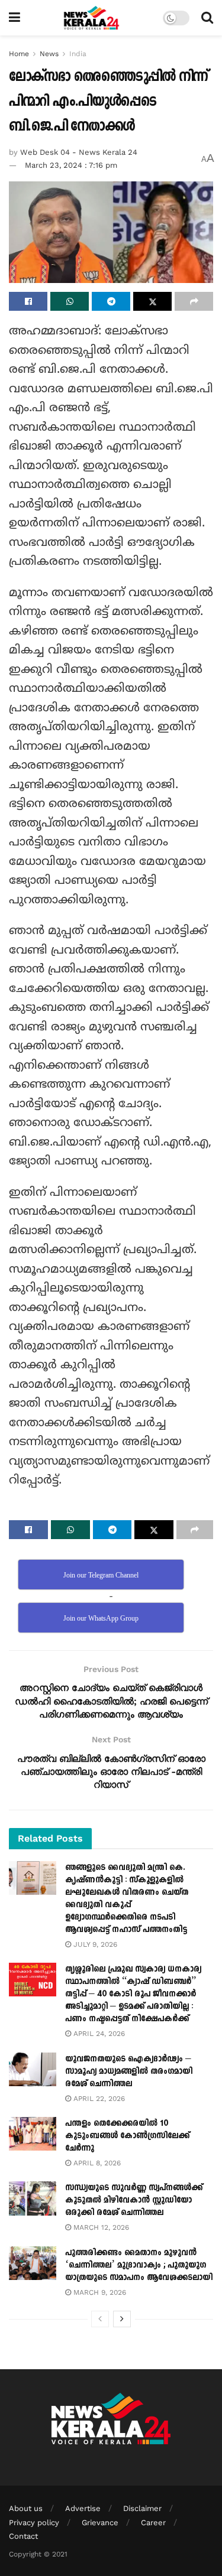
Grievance (100, 2523)
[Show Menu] (15, 18)
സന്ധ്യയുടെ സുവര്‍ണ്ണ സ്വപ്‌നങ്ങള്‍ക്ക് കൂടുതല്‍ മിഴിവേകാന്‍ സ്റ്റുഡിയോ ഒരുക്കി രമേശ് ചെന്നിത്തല (134, 2200)
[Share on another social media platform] (194, 301)
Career (153, 2523)
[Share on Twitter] (152, 301)
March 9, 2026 (99, 2292)
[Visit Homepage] (91, 18)
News (49, 54)
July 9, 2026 (94, 1944)
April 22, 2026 (98, 2099)
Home (19, 54)
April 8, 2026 (96, 2163)
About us (26, 2508)
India (78, 54)
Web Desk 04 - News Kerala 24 (79, 152)
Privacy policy (34, 2523)
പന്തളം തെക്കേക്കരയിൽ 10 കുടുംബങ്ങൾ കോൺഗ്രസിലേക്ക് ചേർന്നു (127, 2136)
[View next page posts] (122, 2319)
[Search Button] (207, 18)
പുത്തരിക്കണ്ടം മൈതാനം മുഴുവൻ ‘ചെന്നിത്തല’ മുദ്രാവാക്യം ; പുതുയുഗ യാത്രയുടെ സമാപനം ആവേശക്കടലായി (139, 2265)
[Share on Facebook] (28, 301)
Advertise (83, 2508)
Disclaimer (142, 2508)
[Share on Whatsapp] (70, 301)
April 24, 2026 (98, 2034)
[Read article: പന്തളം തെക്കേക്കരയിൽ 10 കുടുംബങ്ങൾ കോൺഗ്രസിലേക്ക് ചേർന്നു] (33, 2134)
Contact (23, 2536)
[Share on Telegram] (111, 301)
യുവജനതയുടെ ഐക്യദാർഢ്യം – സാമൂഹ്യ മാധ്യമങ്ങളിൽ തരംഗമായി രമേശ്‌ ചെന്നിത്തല (129, 2071)
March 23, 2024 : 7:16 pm (71, 165)
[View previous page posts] (100, 2319)
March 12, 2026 (100, 2227)
